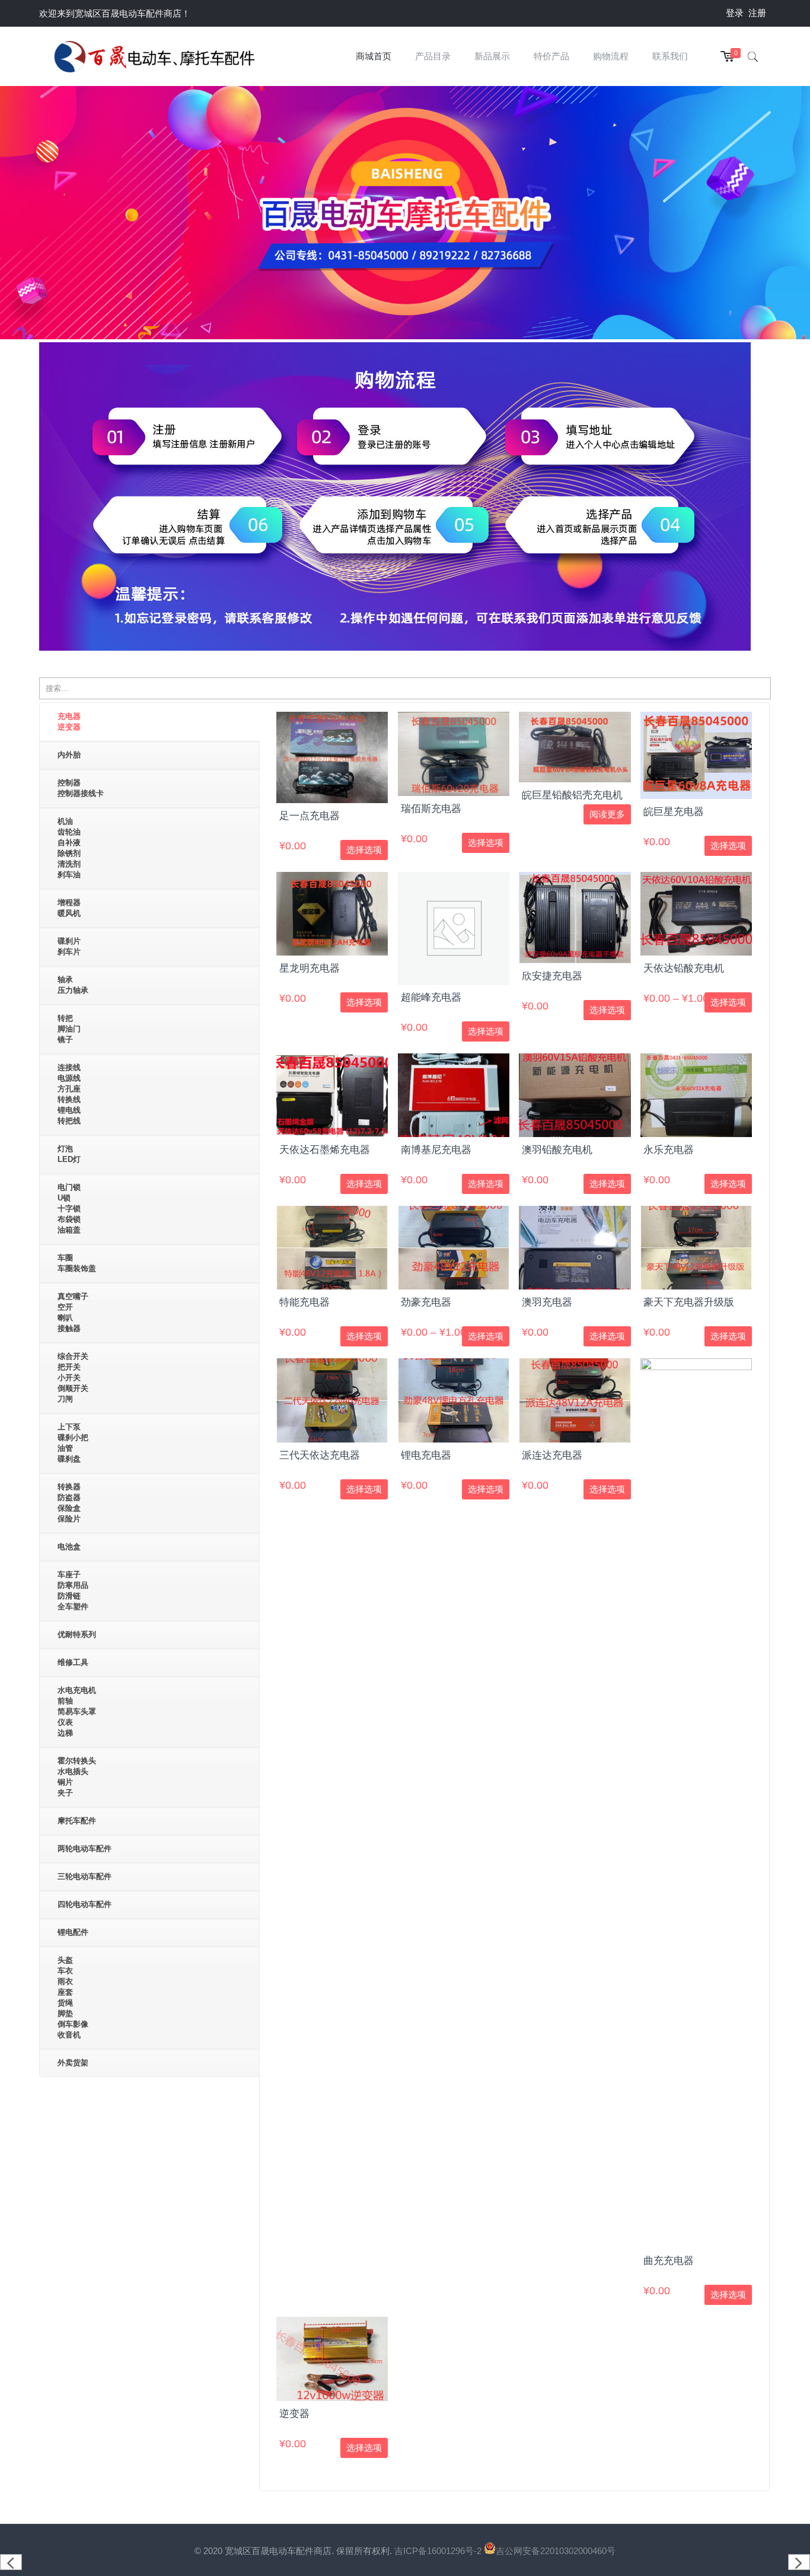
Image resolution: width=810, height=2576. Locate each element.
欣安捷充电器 (552, 976)
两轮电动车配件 (84, 1849)
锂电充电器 (426, 1455)
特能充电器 (304, 1302)
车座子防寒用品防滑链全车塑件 (73, 1591)
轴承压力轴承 (73, 985)
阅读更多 (607, 814)
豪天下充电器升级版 (689, 1302)
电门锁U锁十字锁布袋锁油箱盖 (69, 1209)
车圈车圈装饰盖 (77, 1263)
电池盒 (69, 1547)
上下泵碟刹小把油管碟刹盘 (73, 1443)
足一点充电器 (310, 816)
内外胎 (69, 755)
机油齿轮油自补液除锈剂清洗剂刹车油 (69, 848)
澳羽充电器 (547, 1302)
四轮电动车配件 (84, 1904)
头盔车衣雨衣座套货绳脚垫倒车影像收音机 (73, 1997)
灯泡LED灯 (69, 1154)
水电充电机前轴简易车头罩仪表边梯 (77, 1712)
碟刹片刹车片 (69, 946)
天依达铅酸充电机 (684, 968)
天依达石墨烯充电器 (325, 1150)
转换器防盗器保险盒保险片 (69, 1503)
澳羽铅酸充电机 (557, 1150)
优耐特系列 (77, 1634)
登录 (735, 13)
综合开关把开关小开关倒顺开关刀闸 (73, 1378)
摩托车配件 (77, 1821)
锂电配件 (73, 1932)
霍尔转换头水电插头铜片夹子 (77, 1777)
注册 (757, 13)
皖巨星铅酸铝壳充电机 (572, 795)
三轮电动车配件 (84, 1876)
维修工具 (73, 1662)
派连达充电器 (552, 1455)
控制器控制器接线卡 (81, 788)
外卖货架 (73, 2063)
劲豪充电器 (426, 1302)
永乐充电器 (669, 1150)
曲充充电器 (669, 2261)
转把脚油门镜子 (69, 1029)
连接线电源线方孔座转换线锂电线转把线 (69, 1094)
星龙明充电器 (310, 968)
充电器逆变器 (69, 722)
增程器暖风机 (69, 908)
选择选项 (364, 850)
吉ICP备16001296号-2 (439, 2551)
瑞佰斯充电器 (431, 809)
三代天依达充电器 (320, 1455)
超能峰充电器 (431, 997)
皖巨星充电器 (674, 812)
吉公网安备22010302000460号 (556, 2551)
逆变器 (294, 2414)
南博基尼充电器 (436, 1150)
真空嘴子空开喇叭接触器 (73, 1312)
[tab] (149, 722)
